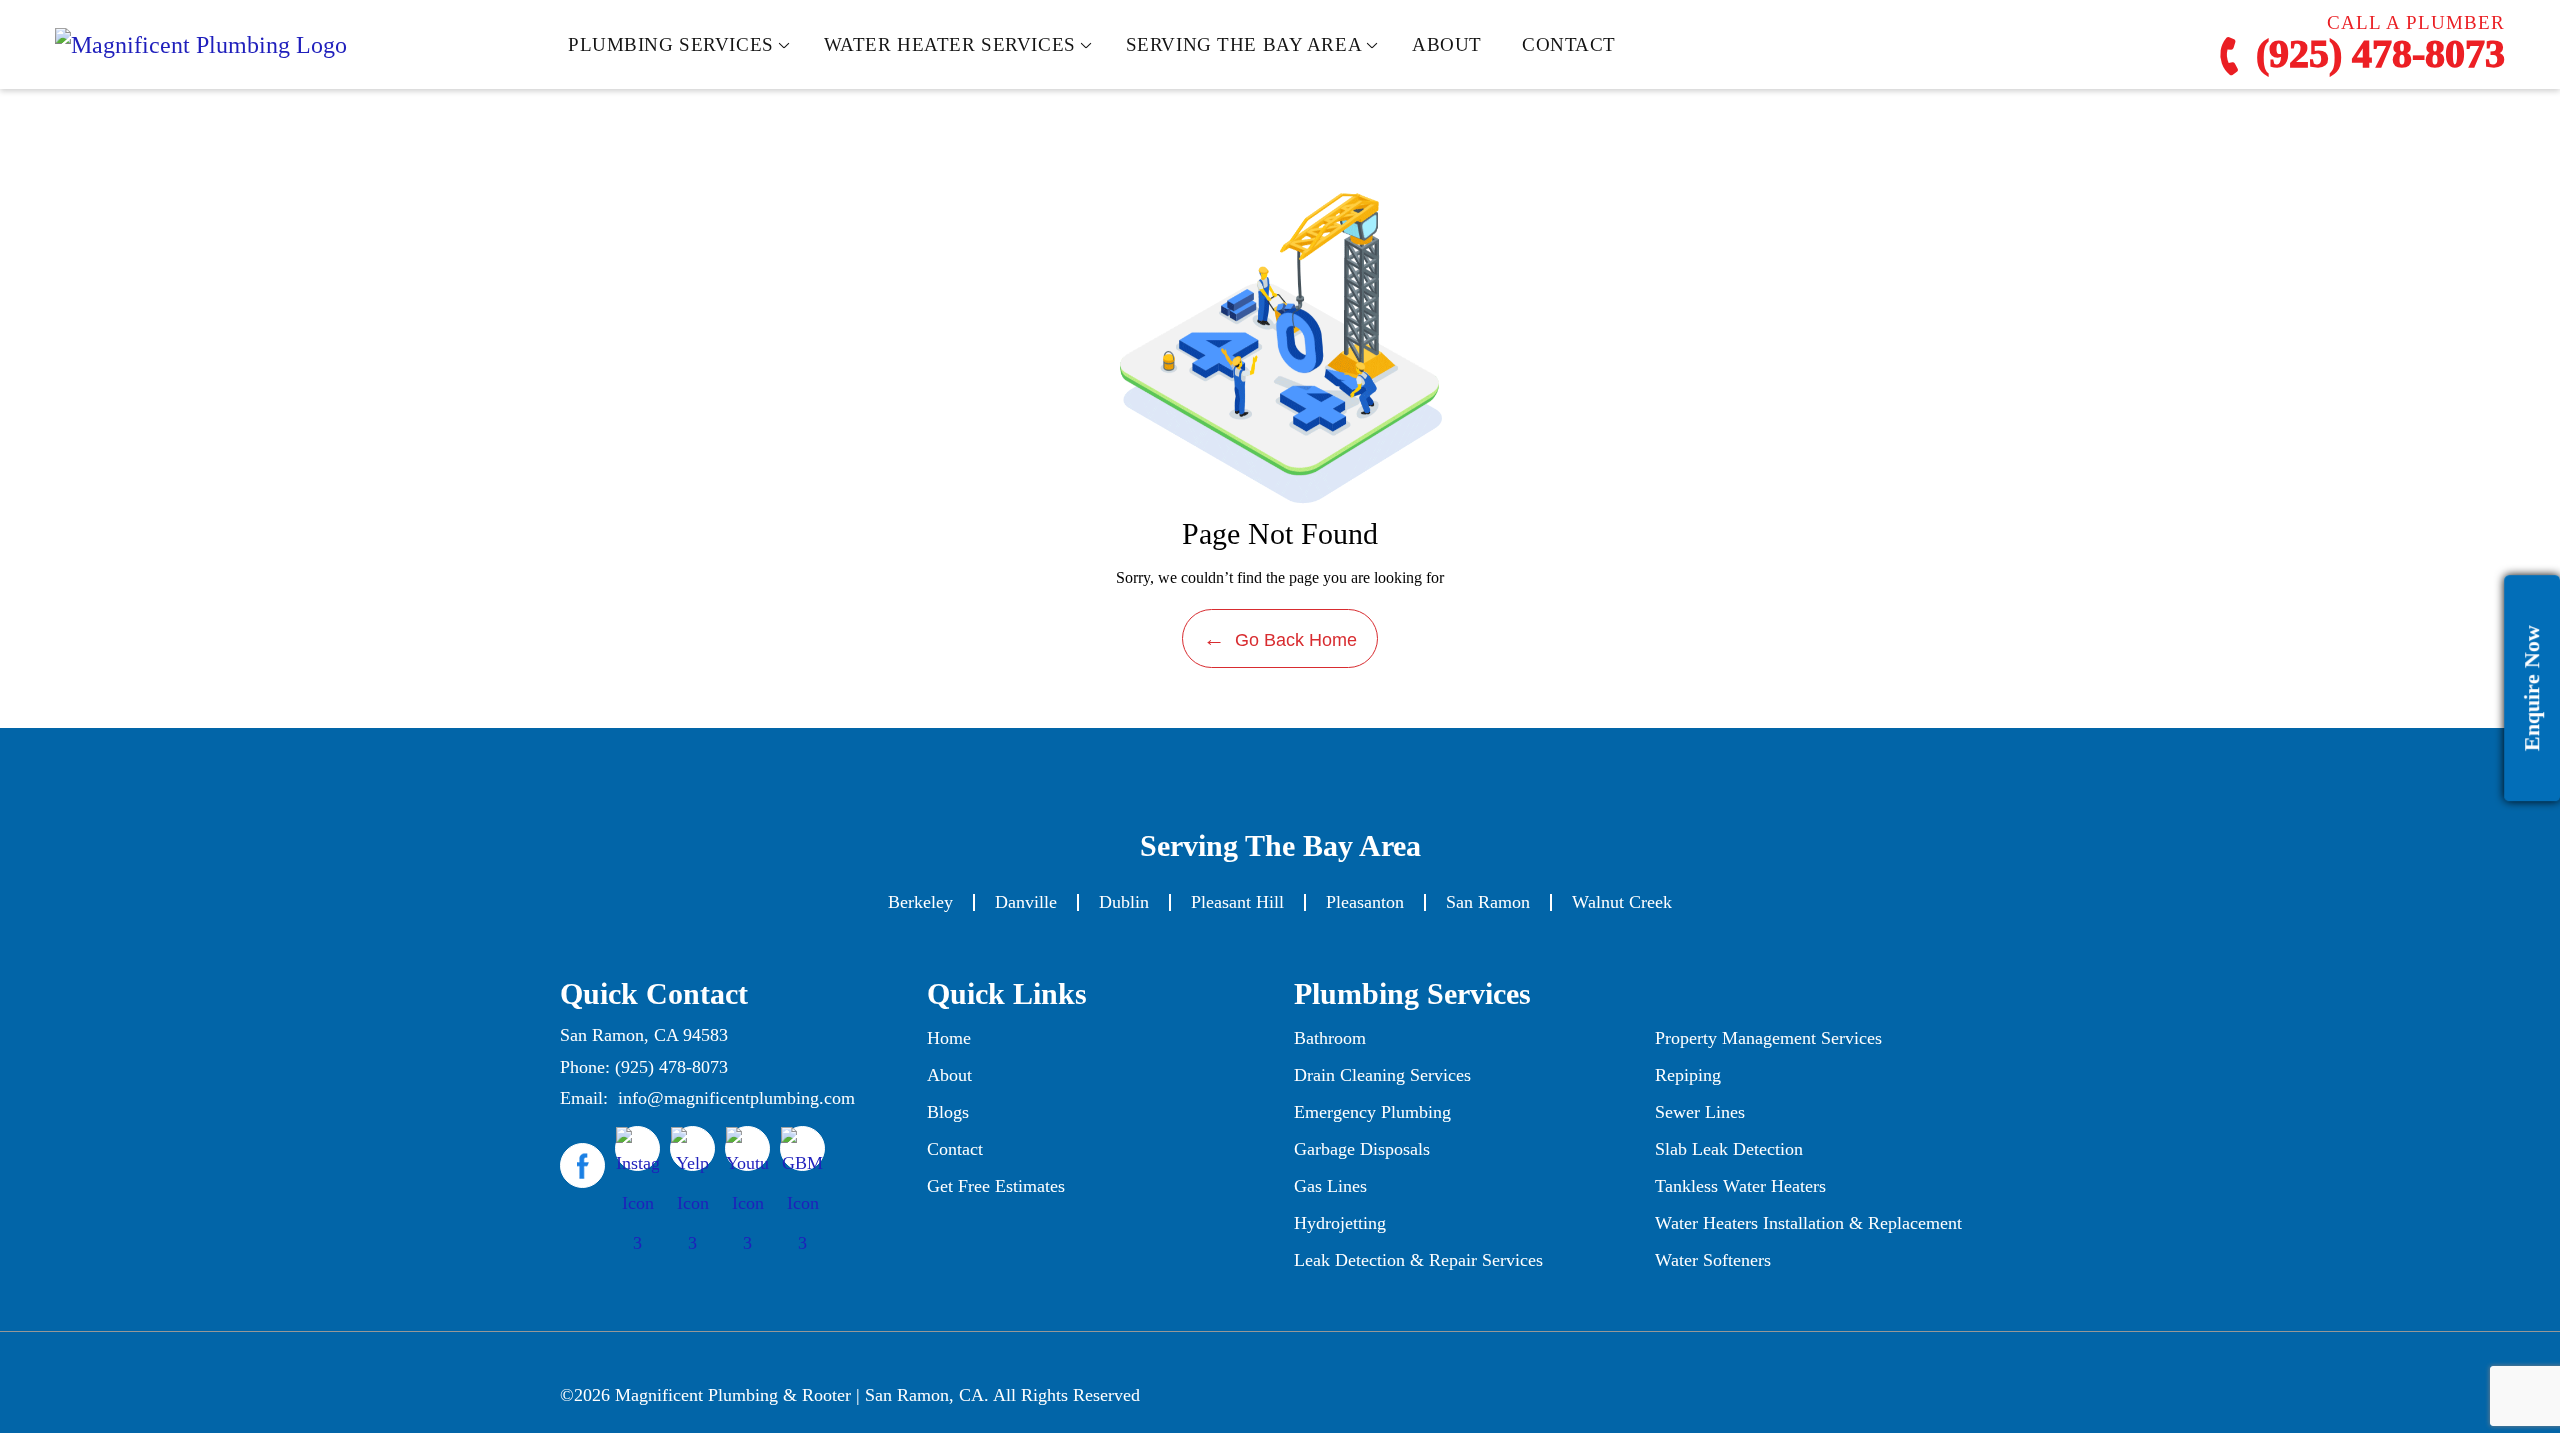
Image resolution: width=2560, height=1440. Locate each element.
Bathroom (1330, 1038)
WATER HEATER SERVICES (950, 44)
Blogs (948, 1112)
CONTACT (1569, 44)
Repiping (1688, 1075)
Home (949, 1038)
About (949, 1075)
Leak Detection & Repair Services (1418, 1260)
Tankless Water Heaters (1740, 1186)
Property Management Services (1768, 1038)
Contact (955, 1149)
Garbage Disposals (1362, 1149)
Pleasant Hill (1237, 902)
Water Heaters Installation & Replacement (1808, 1223)
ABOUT (1447, 44)
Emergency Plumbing (1372, 1112)
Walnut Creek (1622, 902)
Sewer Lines (1700, 1112)
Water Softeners (1713, 1260)
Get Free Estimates (996, 1186)
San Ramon (1488, 902)
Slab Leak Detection (1729, 1149)
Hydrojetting (1340, 1223)
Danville (1026, 902)
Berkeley (920, 902)
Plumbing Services (671, 44)
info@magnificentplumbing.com (736, 1098)
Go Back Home (1280, 638)
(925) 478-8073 (2375, 56)
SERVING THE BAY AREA (1244, 44)
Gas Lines (1330, 1186)
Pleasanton (1365, 902)
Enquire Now (2531, 688)
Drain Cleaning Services (1382, 1075)
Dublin (1124, 902)
